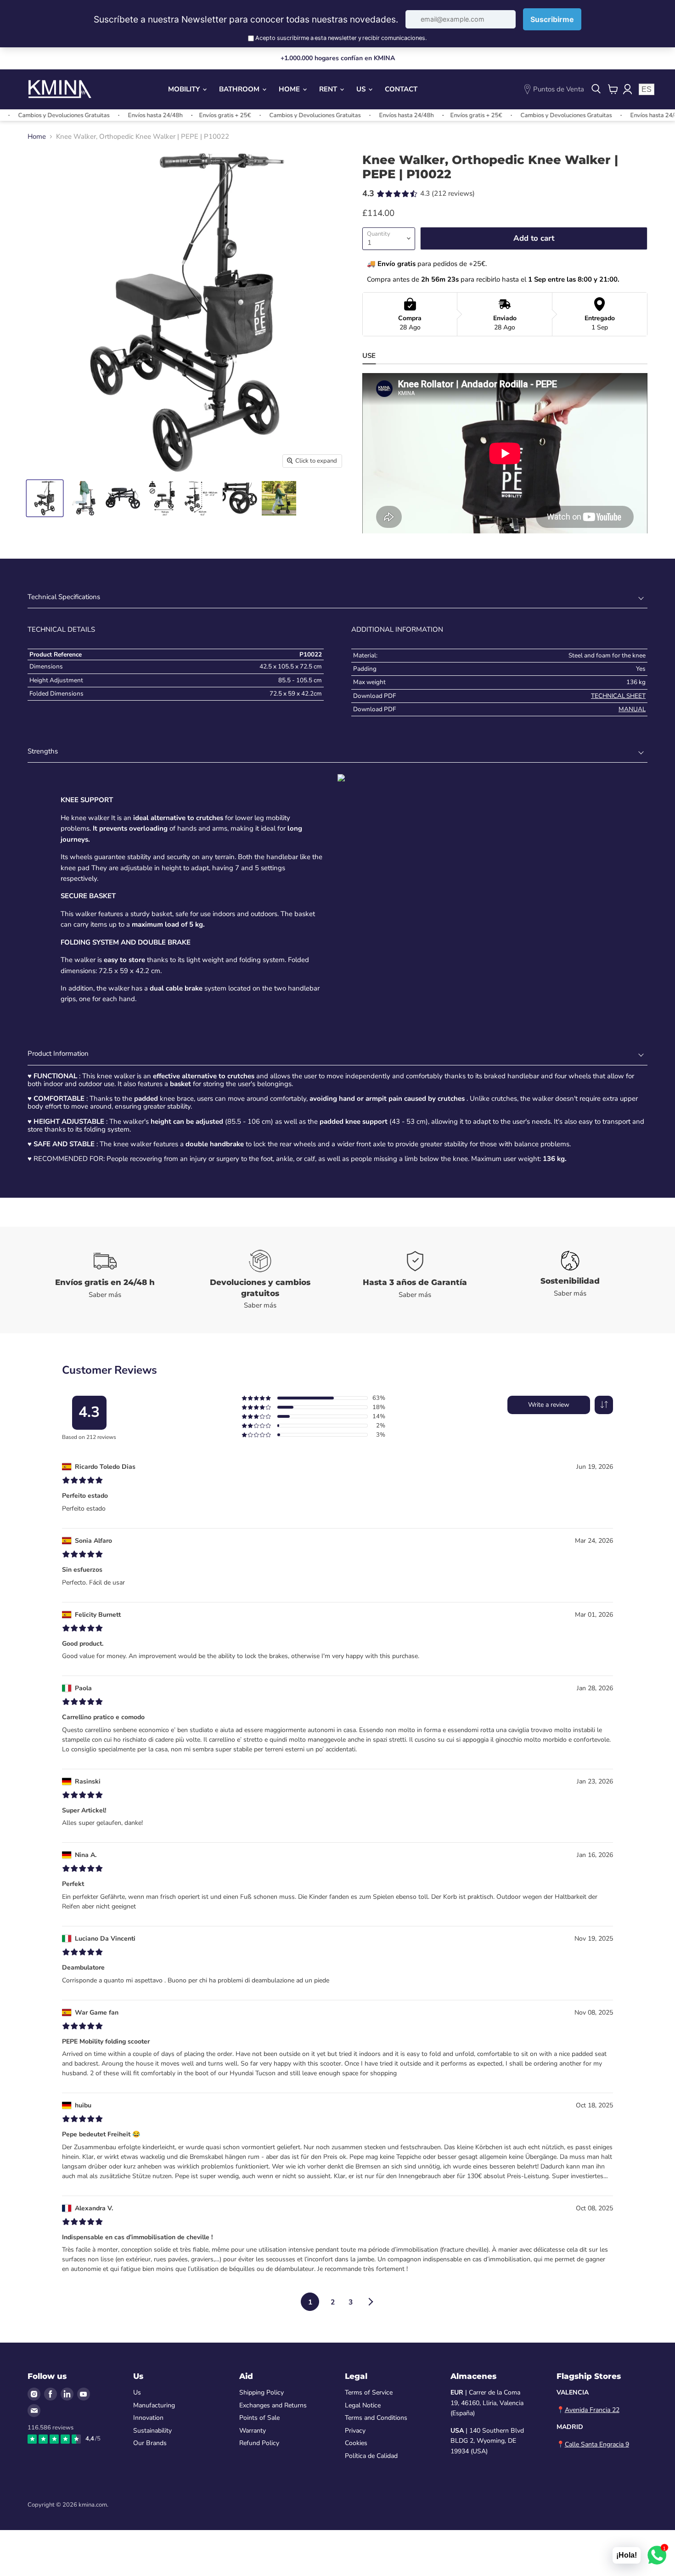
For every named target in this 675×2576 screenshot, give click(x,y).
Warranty (253, 2431)
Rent (329, 89)
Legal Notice (363, 2405)
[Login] (627, 89)
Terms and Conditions (376, 2418)
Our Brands (150, 2443)
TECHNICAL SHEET (618, 696)
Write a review (549, 1405)
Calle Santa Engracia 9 (597, 2444)
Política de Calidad (371, 2456)
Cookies (356, 2443)
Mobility (185, 89)
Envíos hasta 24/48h (110, 115)
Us (362, 89)
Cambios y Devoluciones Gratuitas (269, 115)
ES (647, 89)
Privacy (355, 2431)
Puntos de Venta (559, 89)
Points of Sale (259, 2418)
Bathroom (240, 89)
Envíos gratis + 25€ (179, 115)
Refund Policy (259, 2443)
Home (290, 89)
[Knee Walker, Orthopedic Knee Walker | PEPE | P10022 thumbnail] (45, 498)
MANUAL (632, 709)
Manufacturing (154, 2405)
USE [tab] (369, 356)
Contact (401, 89)
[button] (604, 1405)
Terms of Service (369, 2392)
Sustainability (152, 2431)
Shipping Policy (262, 2392)
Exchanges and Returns (273, 2405)
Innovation (148, 2418)
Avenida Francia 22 (592, 2410)
